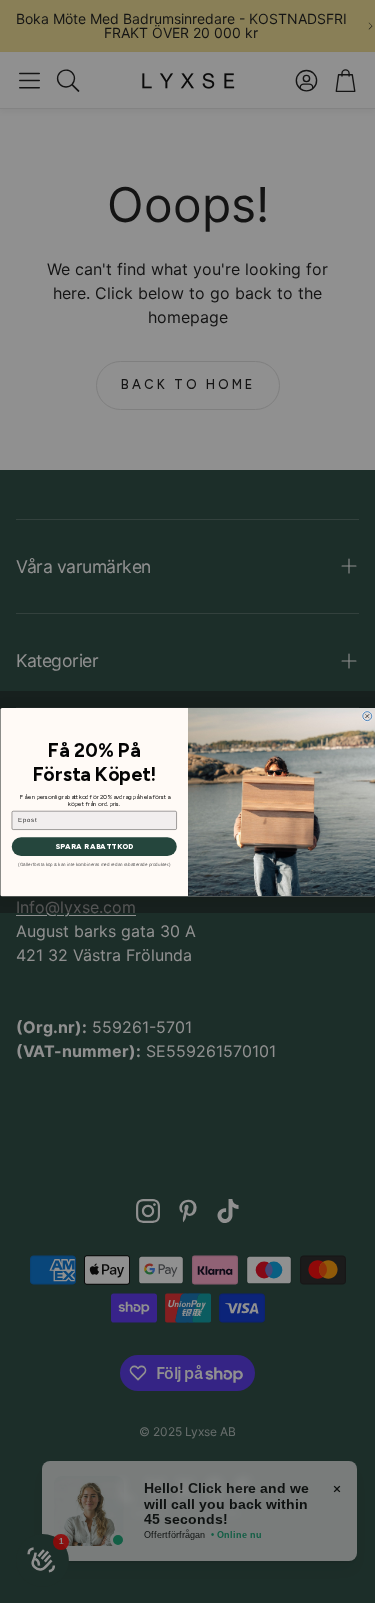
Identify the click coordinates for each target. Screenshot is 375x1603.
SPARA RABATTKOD (93, 846)
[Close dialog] (366, 715)
